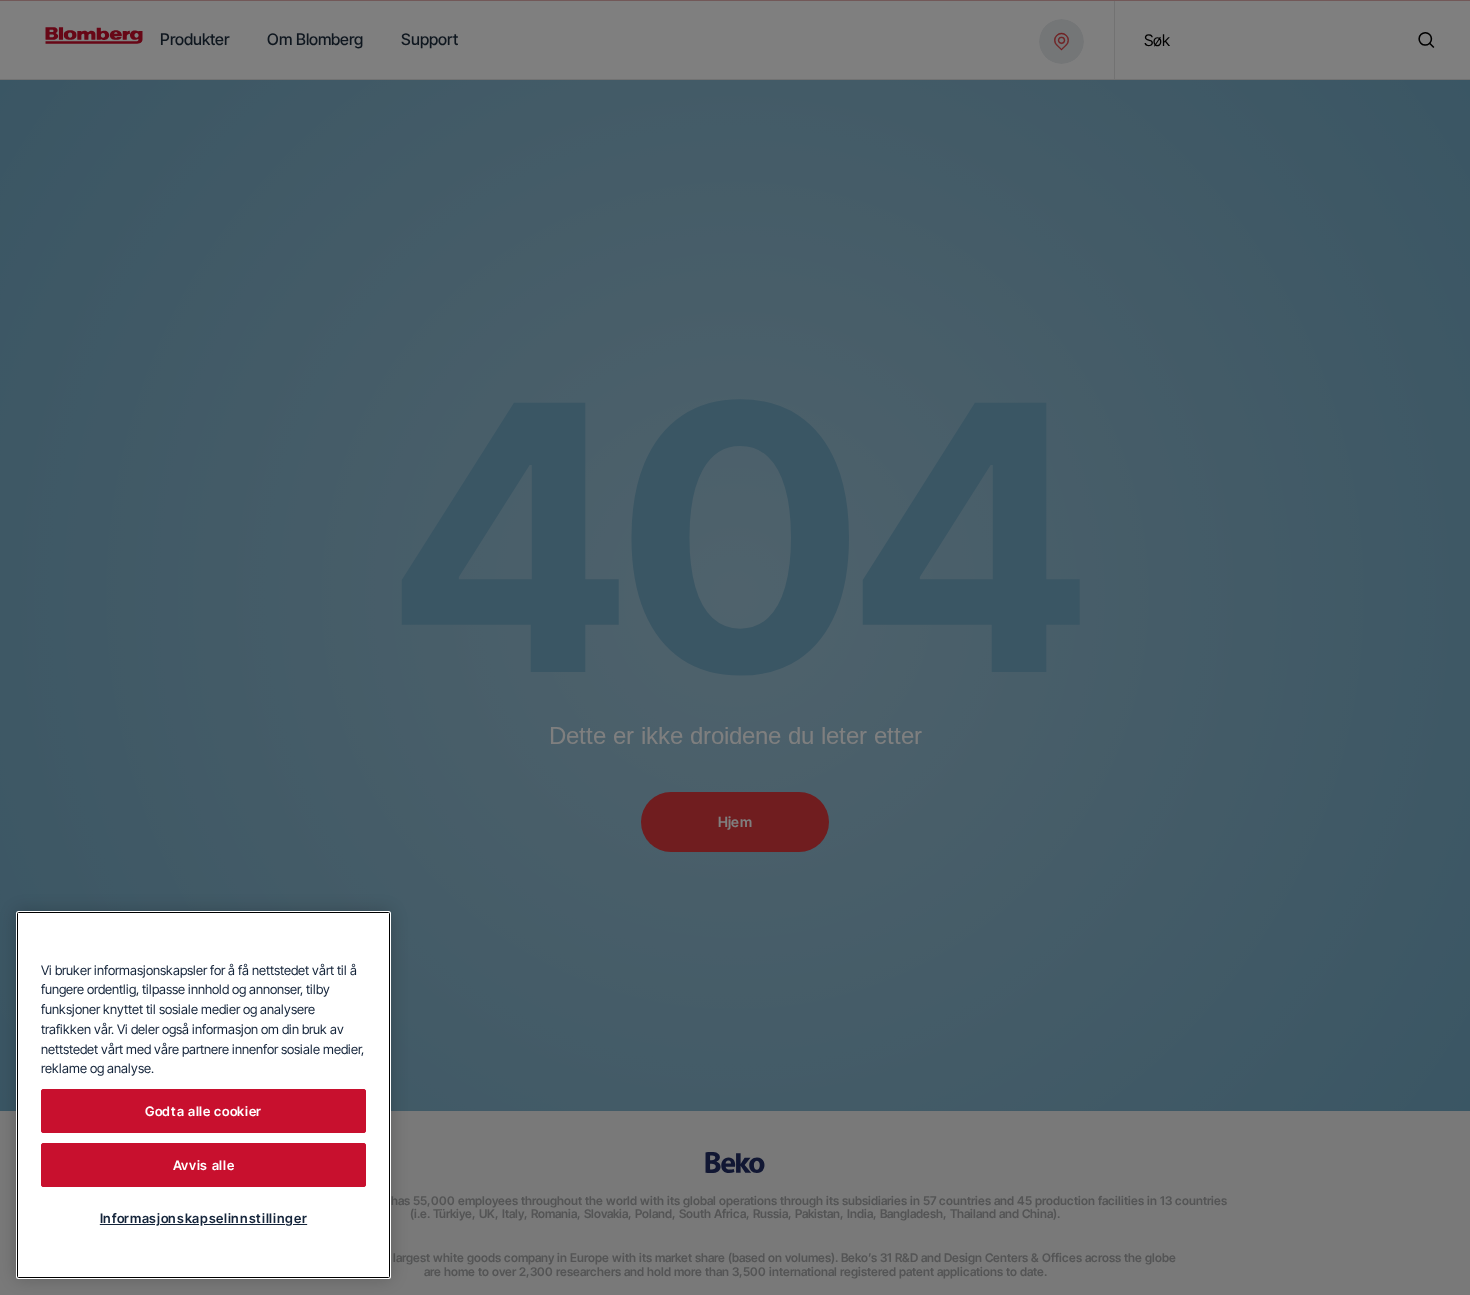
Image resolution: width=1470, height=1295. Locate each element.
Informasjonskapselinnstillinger (203, 1218)
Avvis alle (204, 1165)
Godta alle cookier (203, 1111)
